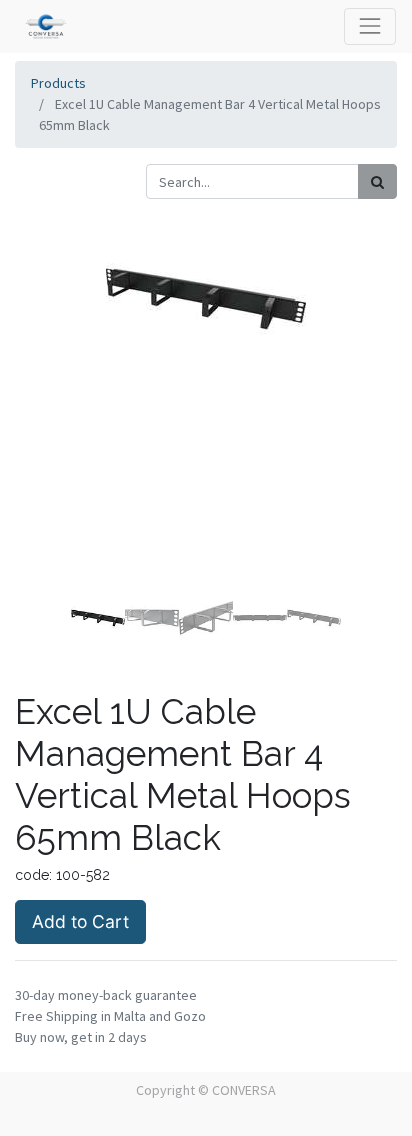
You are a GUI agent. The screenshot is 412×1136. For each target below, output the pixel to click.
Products (58, 83)
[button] (43, 399)
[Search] (377, 181)
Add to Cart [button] (80, 921)
